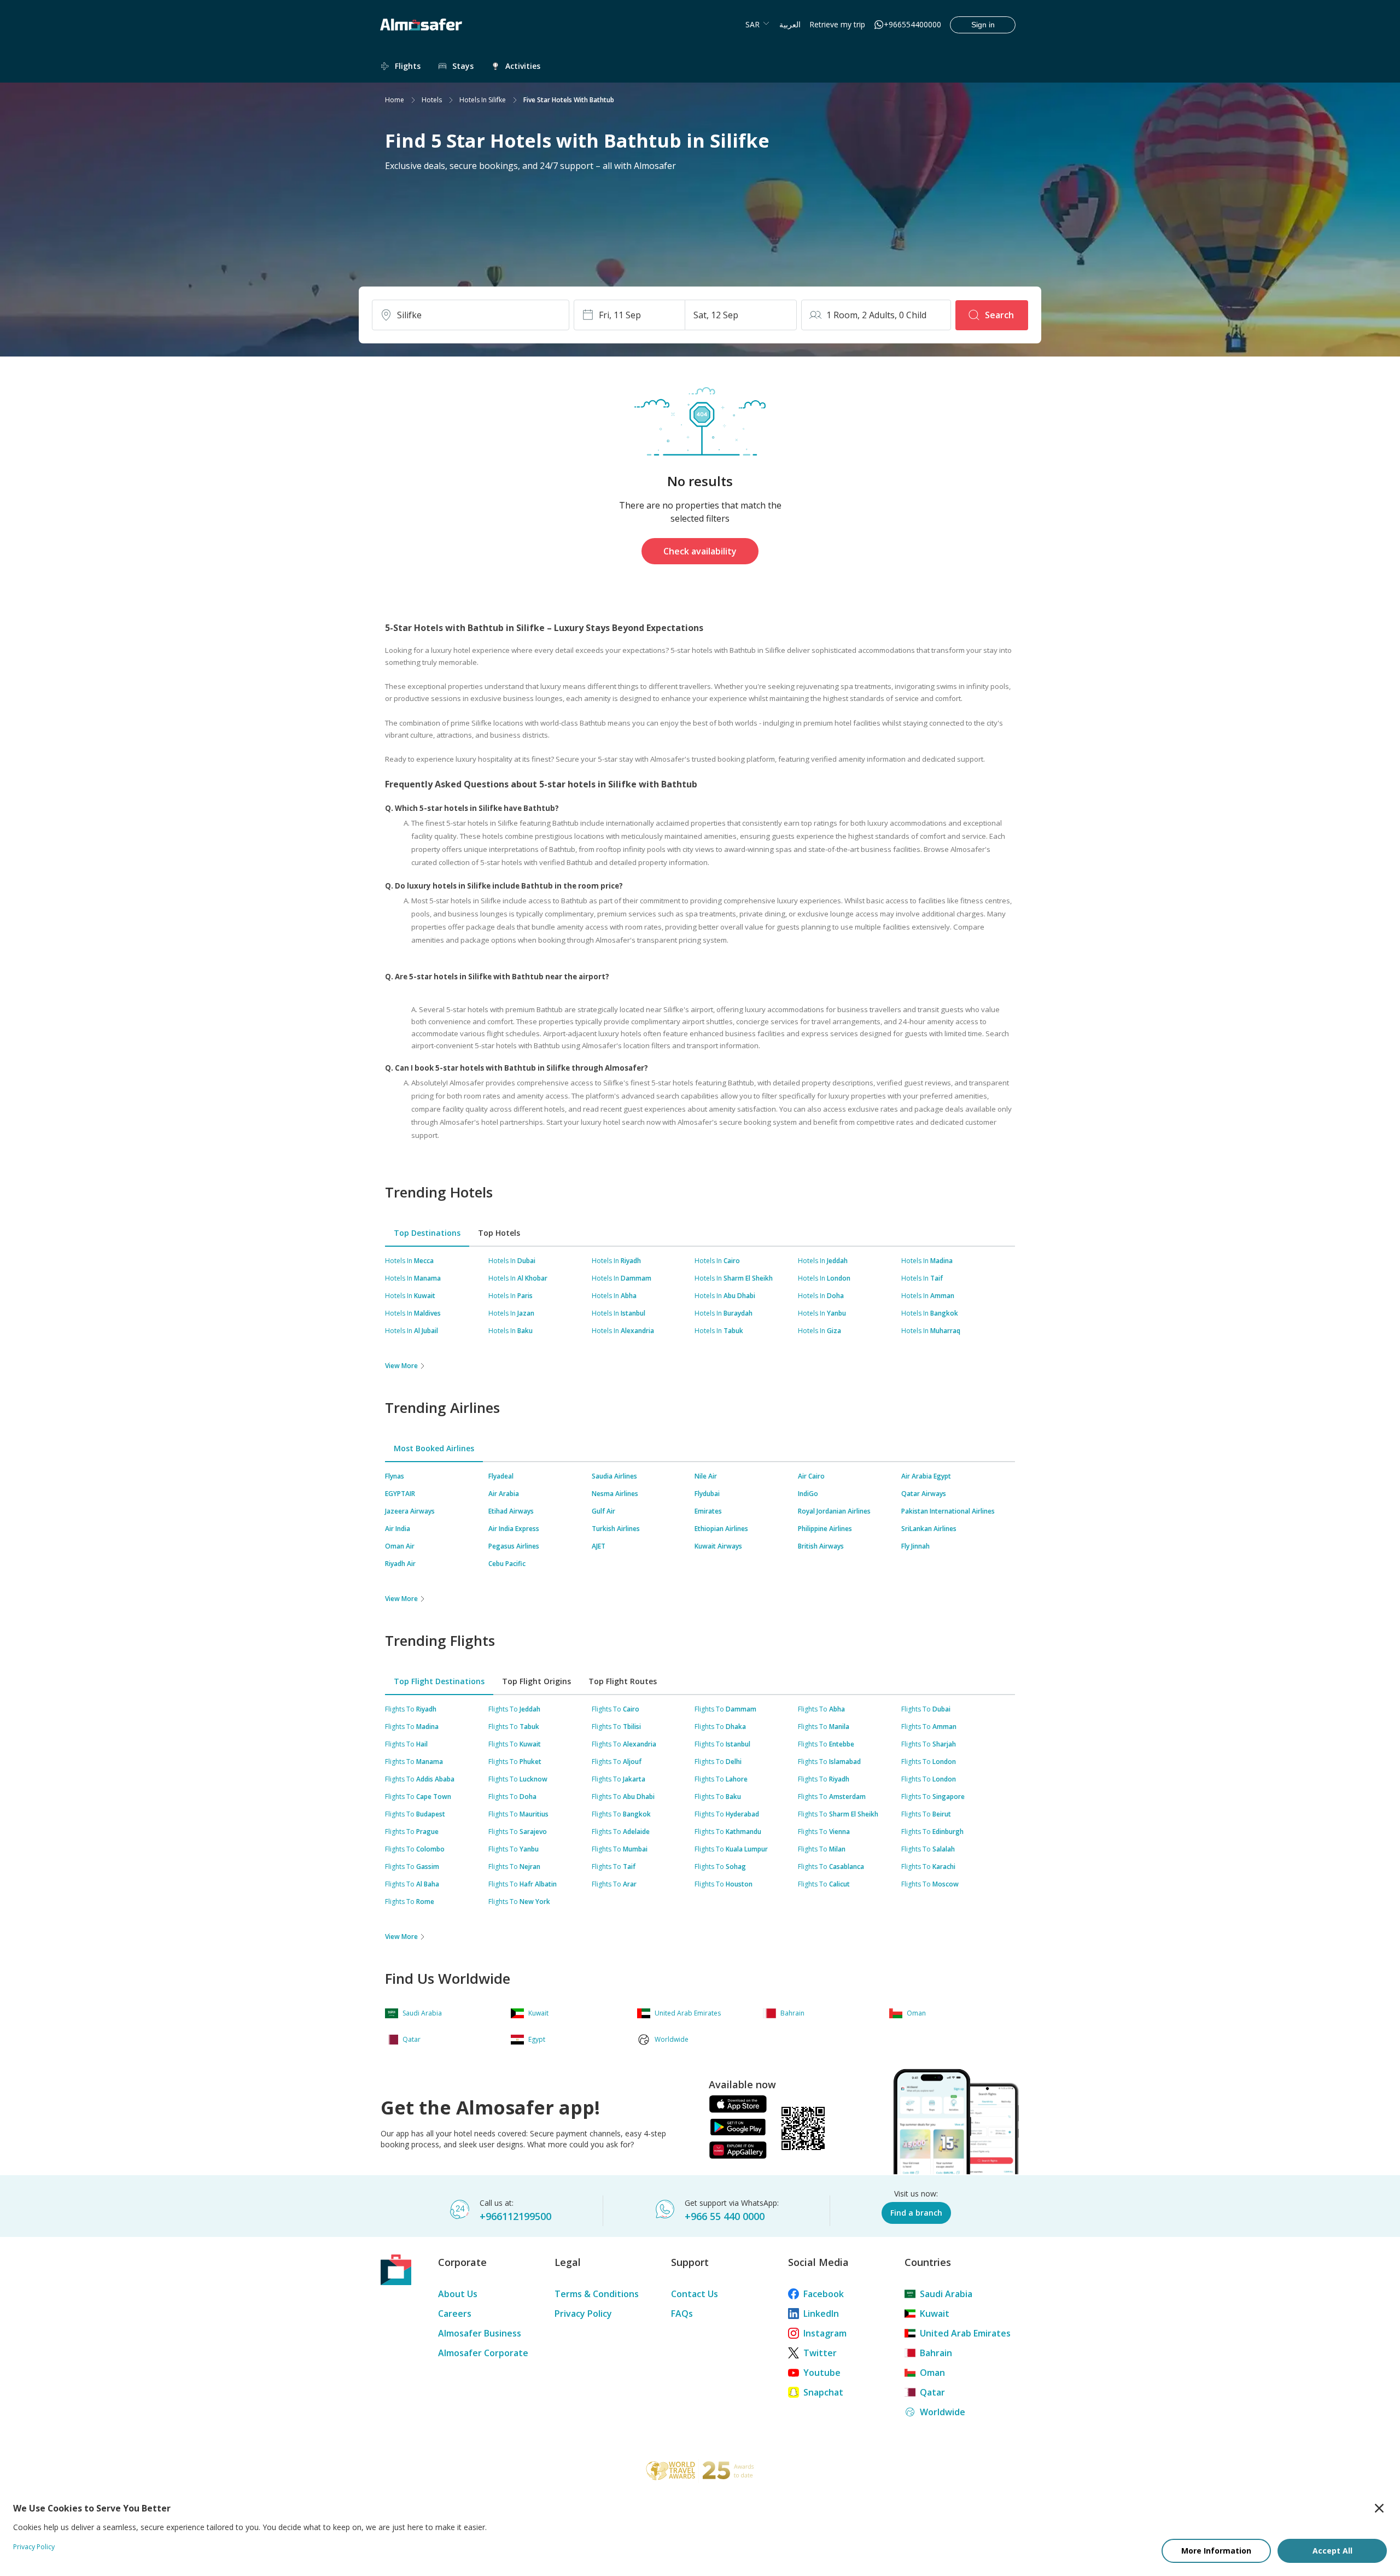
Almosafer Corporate (483, 2353)
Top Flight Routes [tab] (623, 1681)
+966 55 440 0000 (725, 2216)
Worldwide (943, 2412)
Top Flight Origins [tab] (536, 1681)
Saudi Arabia (946, 2294)
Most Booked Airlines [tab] (434, 1448)
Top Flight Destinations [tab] (439, 1681)
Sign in (983, 25)
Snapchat (823, 2392)
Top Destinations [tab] (427, 1233)
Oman (932, 2373)
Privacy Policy (583, 2314)
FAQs (682, 2314)
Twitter (820, 2353)
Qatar (932, 2392)
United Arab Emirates (965, 2333)
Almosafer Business (480, 2333)
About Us (458, 2294)
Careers (455, 2314)
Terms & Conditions (597, 2294)
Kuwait (935, 2314)
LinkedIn (821, 2314)
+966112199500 (515, 2216)
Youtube (822, 2373)
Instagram (825, 2333)
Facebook (824, 2294)
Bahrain (936, 2353)
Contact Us (695, 2294)
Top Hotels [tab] (499, 1233)
